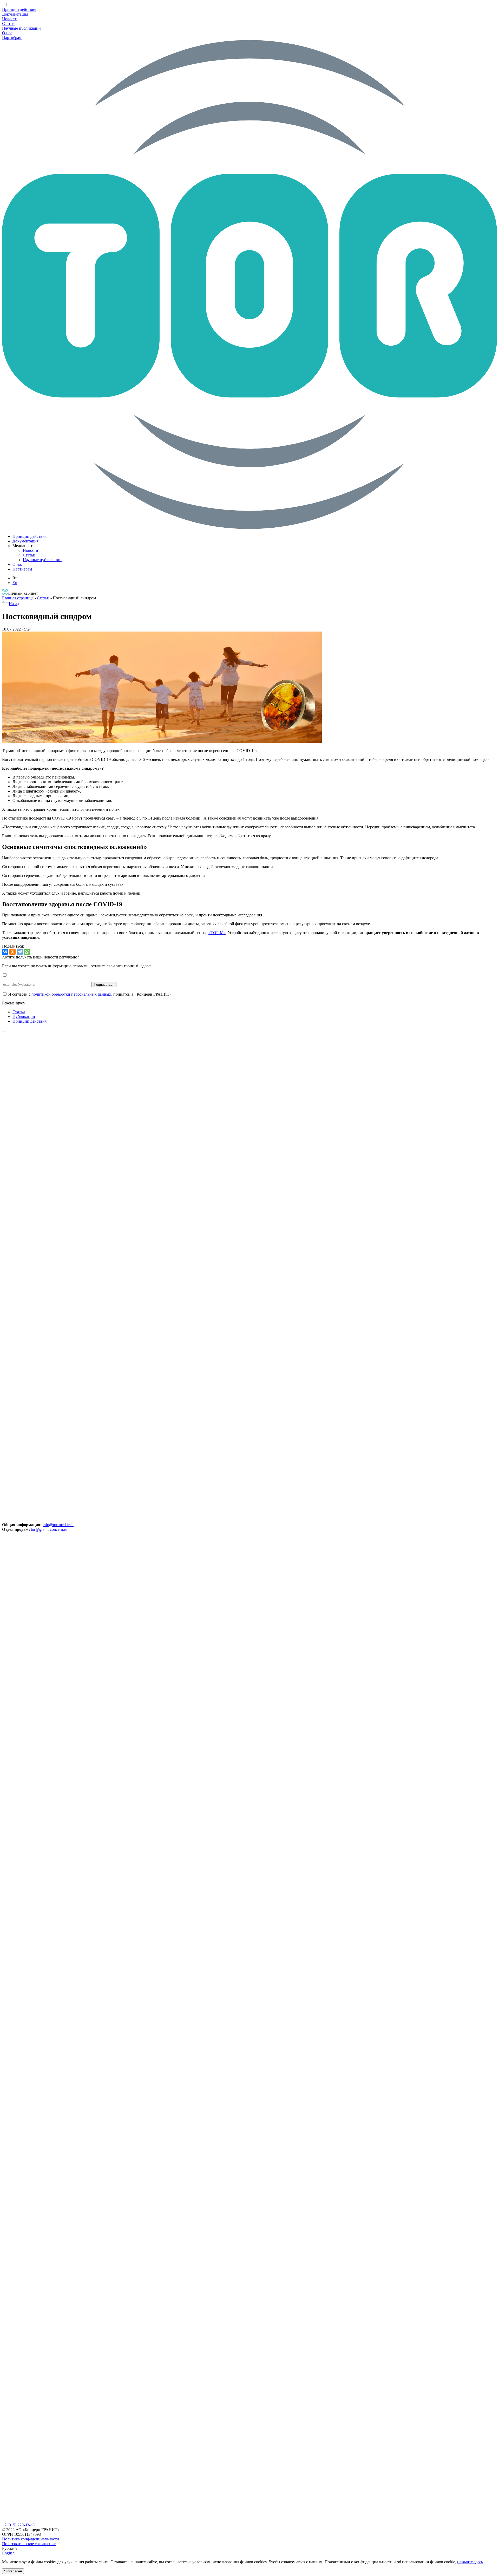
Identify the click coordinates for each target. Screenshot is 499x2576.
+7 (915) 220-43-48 (18, 2525)
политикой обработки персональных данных (71, 994)
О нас (7, 33)
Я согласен (13, 2571)
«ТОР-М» (217, 933)
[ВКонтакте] (5, 952)
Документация (15, 14)
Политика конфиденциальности (31, 2539)
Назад (14, 604)
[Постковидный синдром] (162, 742)
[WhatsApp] (27, 952)
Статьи (8, 24)
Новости (10, 19)
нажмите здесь (470, 2562)
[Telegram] (20, 952)
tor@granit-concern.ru (49, 1529)
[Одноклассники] (12, 952)
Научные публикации (21, 28)
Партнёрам (12, 38)
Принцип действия (19, 9)
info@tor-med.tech (58, 1525)
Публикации (24, 1017)
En (15, 583)
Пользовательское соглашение (29, 2544)
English (8, 2553)
